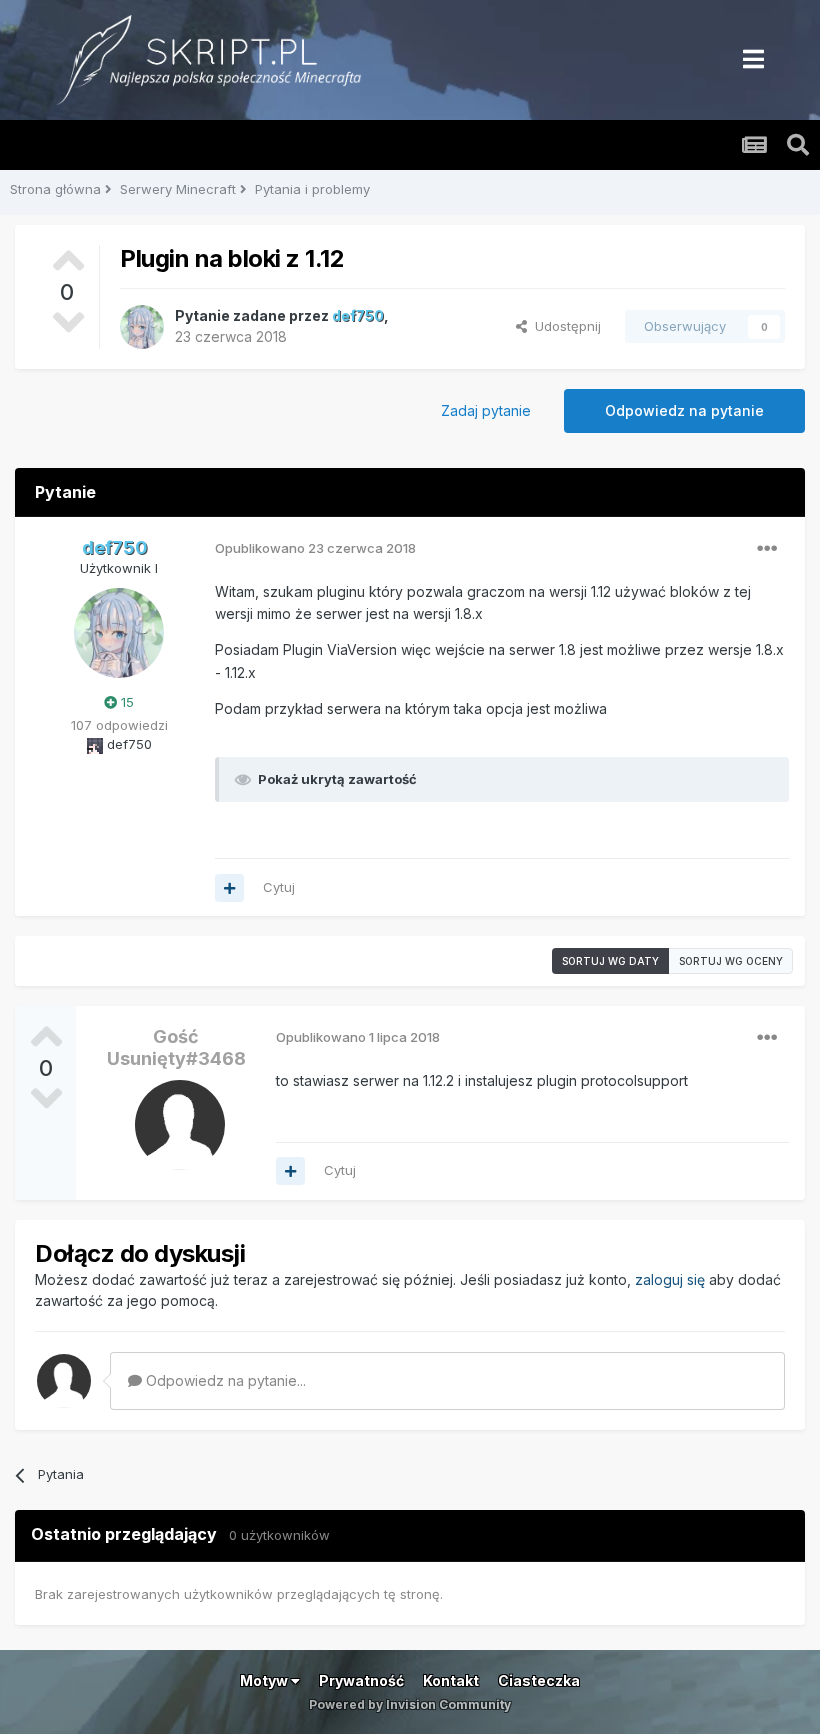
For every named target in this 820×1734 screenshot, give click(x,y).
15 (125, 702)
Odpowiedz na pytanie (684, 410)
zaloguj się (670, 1279)
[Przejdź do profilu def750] (142, 327)
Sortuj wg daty (610, 961)
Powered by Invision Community (410, 1704)
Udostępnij (564, 326)
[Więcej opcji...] (767, 549)
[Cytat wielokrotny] (229, 888)
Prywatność (361, 1680)
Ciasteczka (539, 1680)
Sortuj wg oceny (731, 961)
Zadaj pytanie (486, 410)
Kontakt (451, 1680)
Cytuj (279, 887)
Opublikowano (315, 548)
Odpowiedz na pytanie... (224, 1380)
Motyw (265, 1680)
